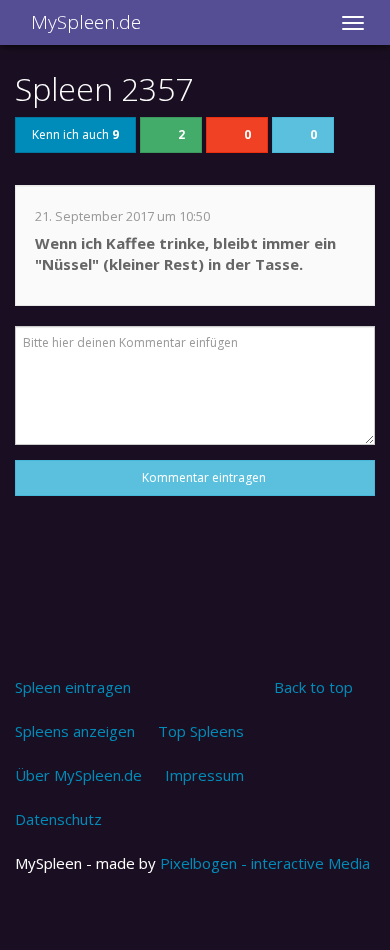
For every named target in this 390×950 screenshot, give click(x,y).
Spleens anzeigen (75, 731)
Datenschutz (58, 819)
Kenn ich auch (75, 134)
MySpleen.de (83, 22)
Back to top (313, 687)
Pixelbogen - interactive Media (265, 863)
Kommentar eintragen (201, 477)
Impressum (204, 775)
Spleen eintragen (73, 687)
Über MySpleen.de (78, 775)
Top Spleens (201, 731)
